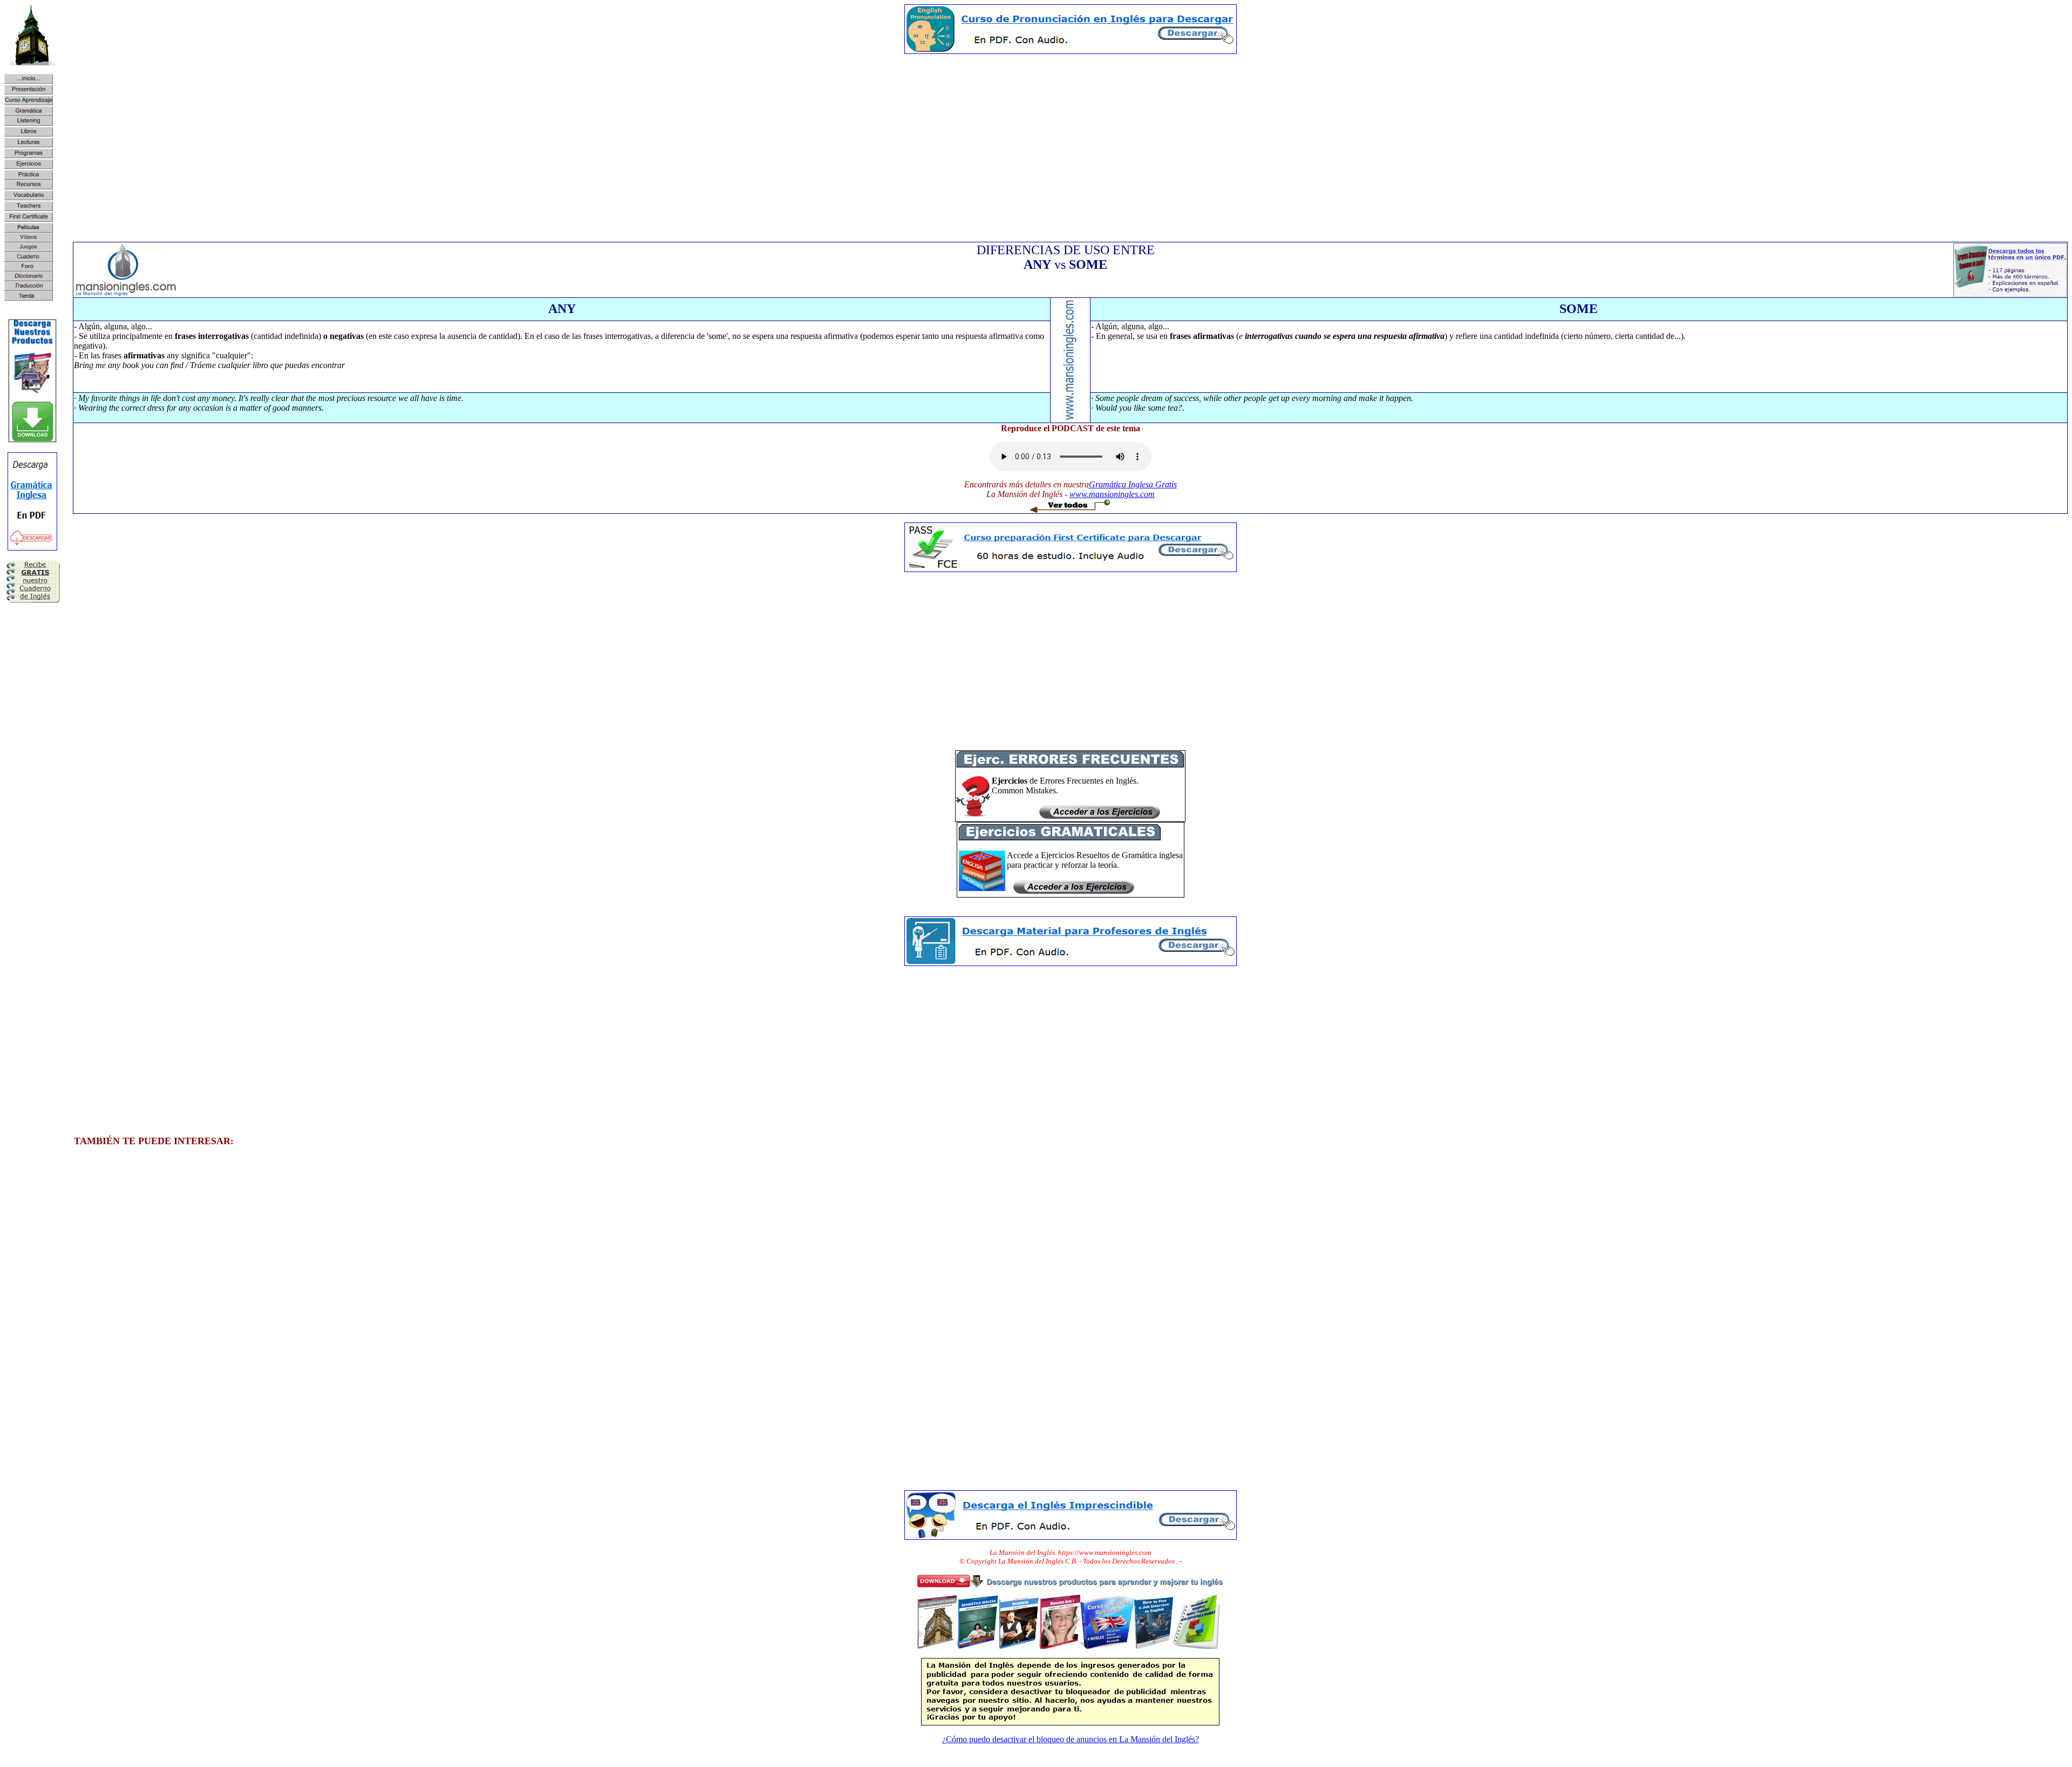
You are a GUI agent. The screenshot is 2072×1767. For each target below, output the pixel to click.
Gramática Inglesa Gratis (1133, 484)
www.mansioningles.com (1112, 494)
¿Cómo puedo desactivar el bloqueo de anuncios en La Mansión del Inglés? (1071, 1739)
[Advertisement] (1071, 138)
